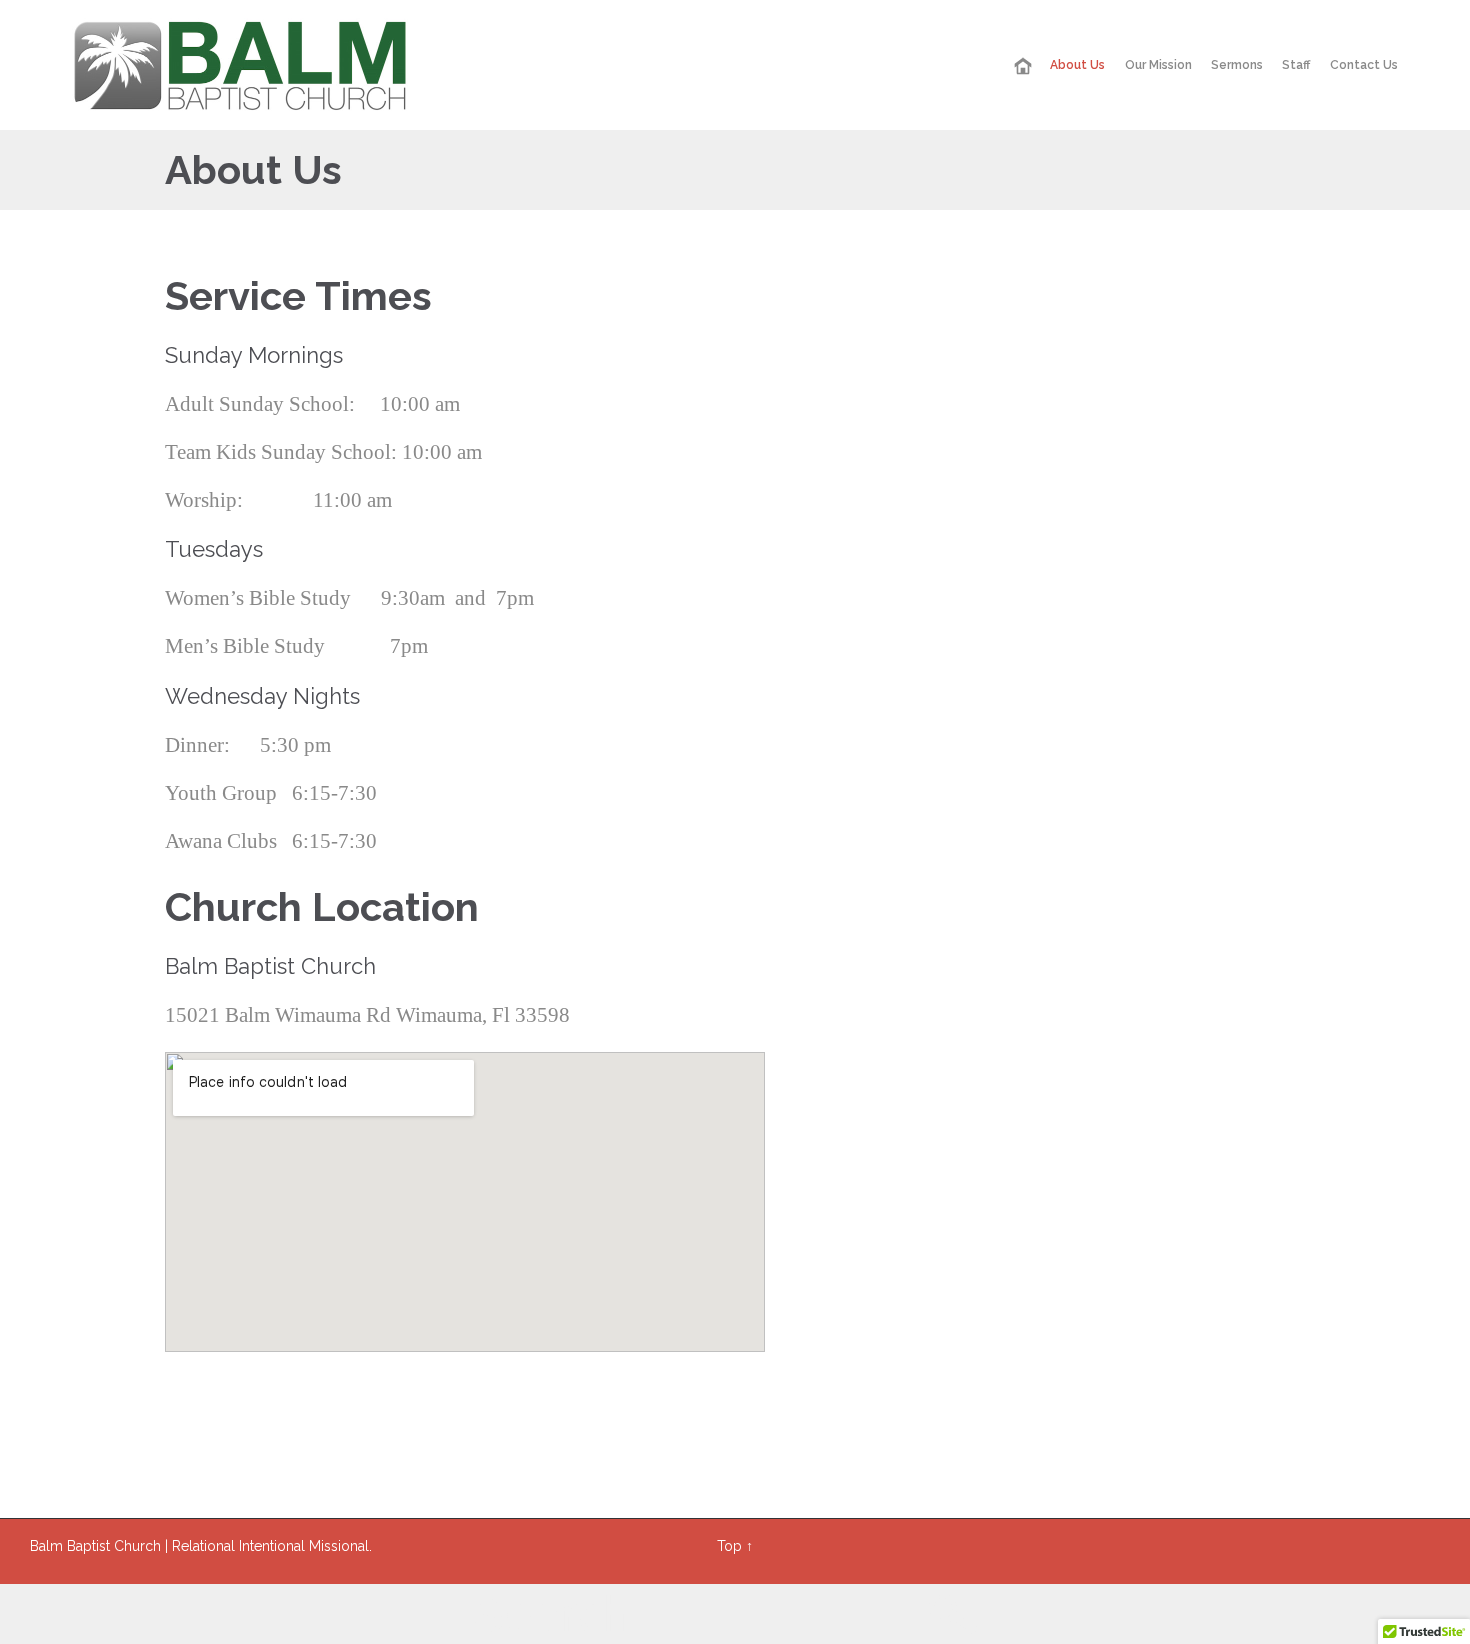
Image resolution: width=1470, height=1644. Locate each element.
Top (729, 1546)
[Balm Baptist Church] (240, 65)
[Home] (1023, 66)
